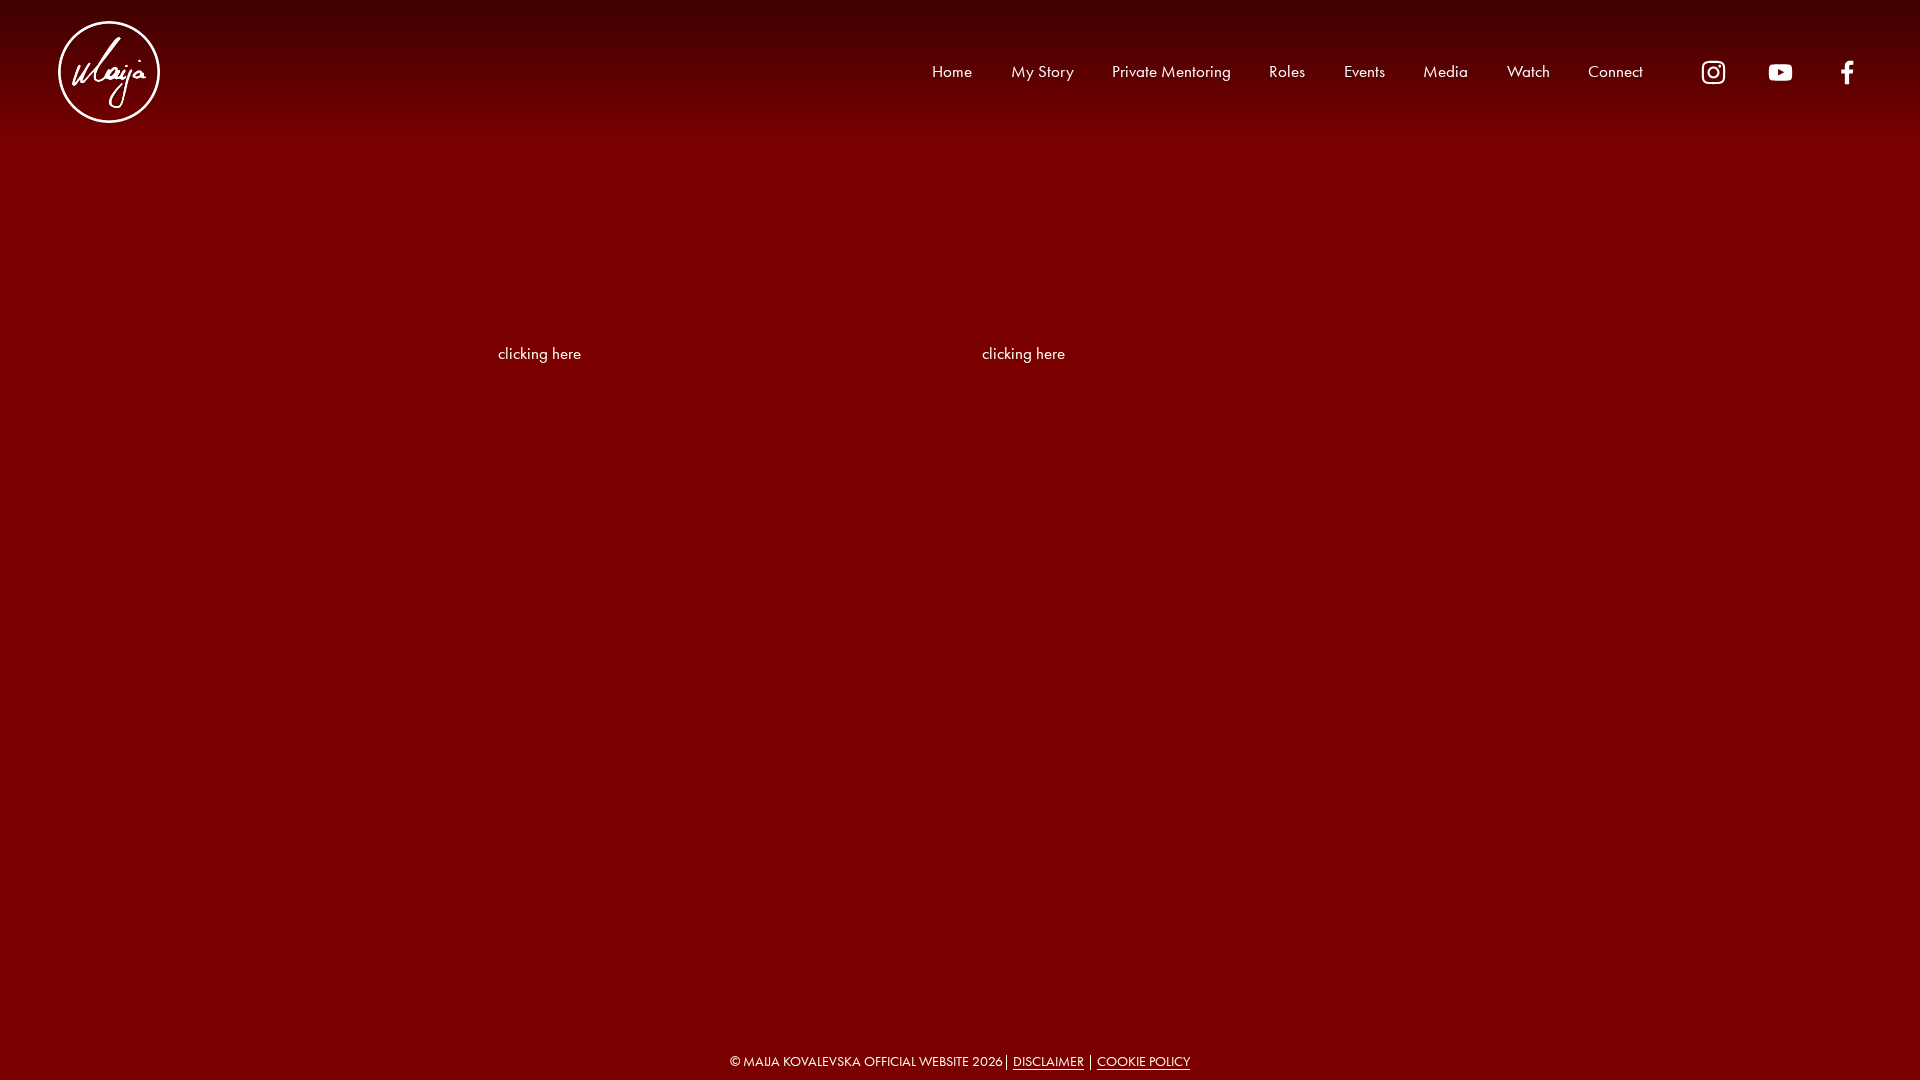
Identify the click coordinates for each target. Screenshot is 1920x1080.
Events (1364, 71)
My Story (1042, 71)
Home (952, 71)
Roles (1287, 71)
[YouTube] (1780, 72)
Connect (1615, 71)
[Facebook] (1847, 72)
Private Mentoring (1171, 71)
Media (1445, 71)
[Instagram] (1713, 72)
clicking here (539, 353)
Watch (1528, 71)
